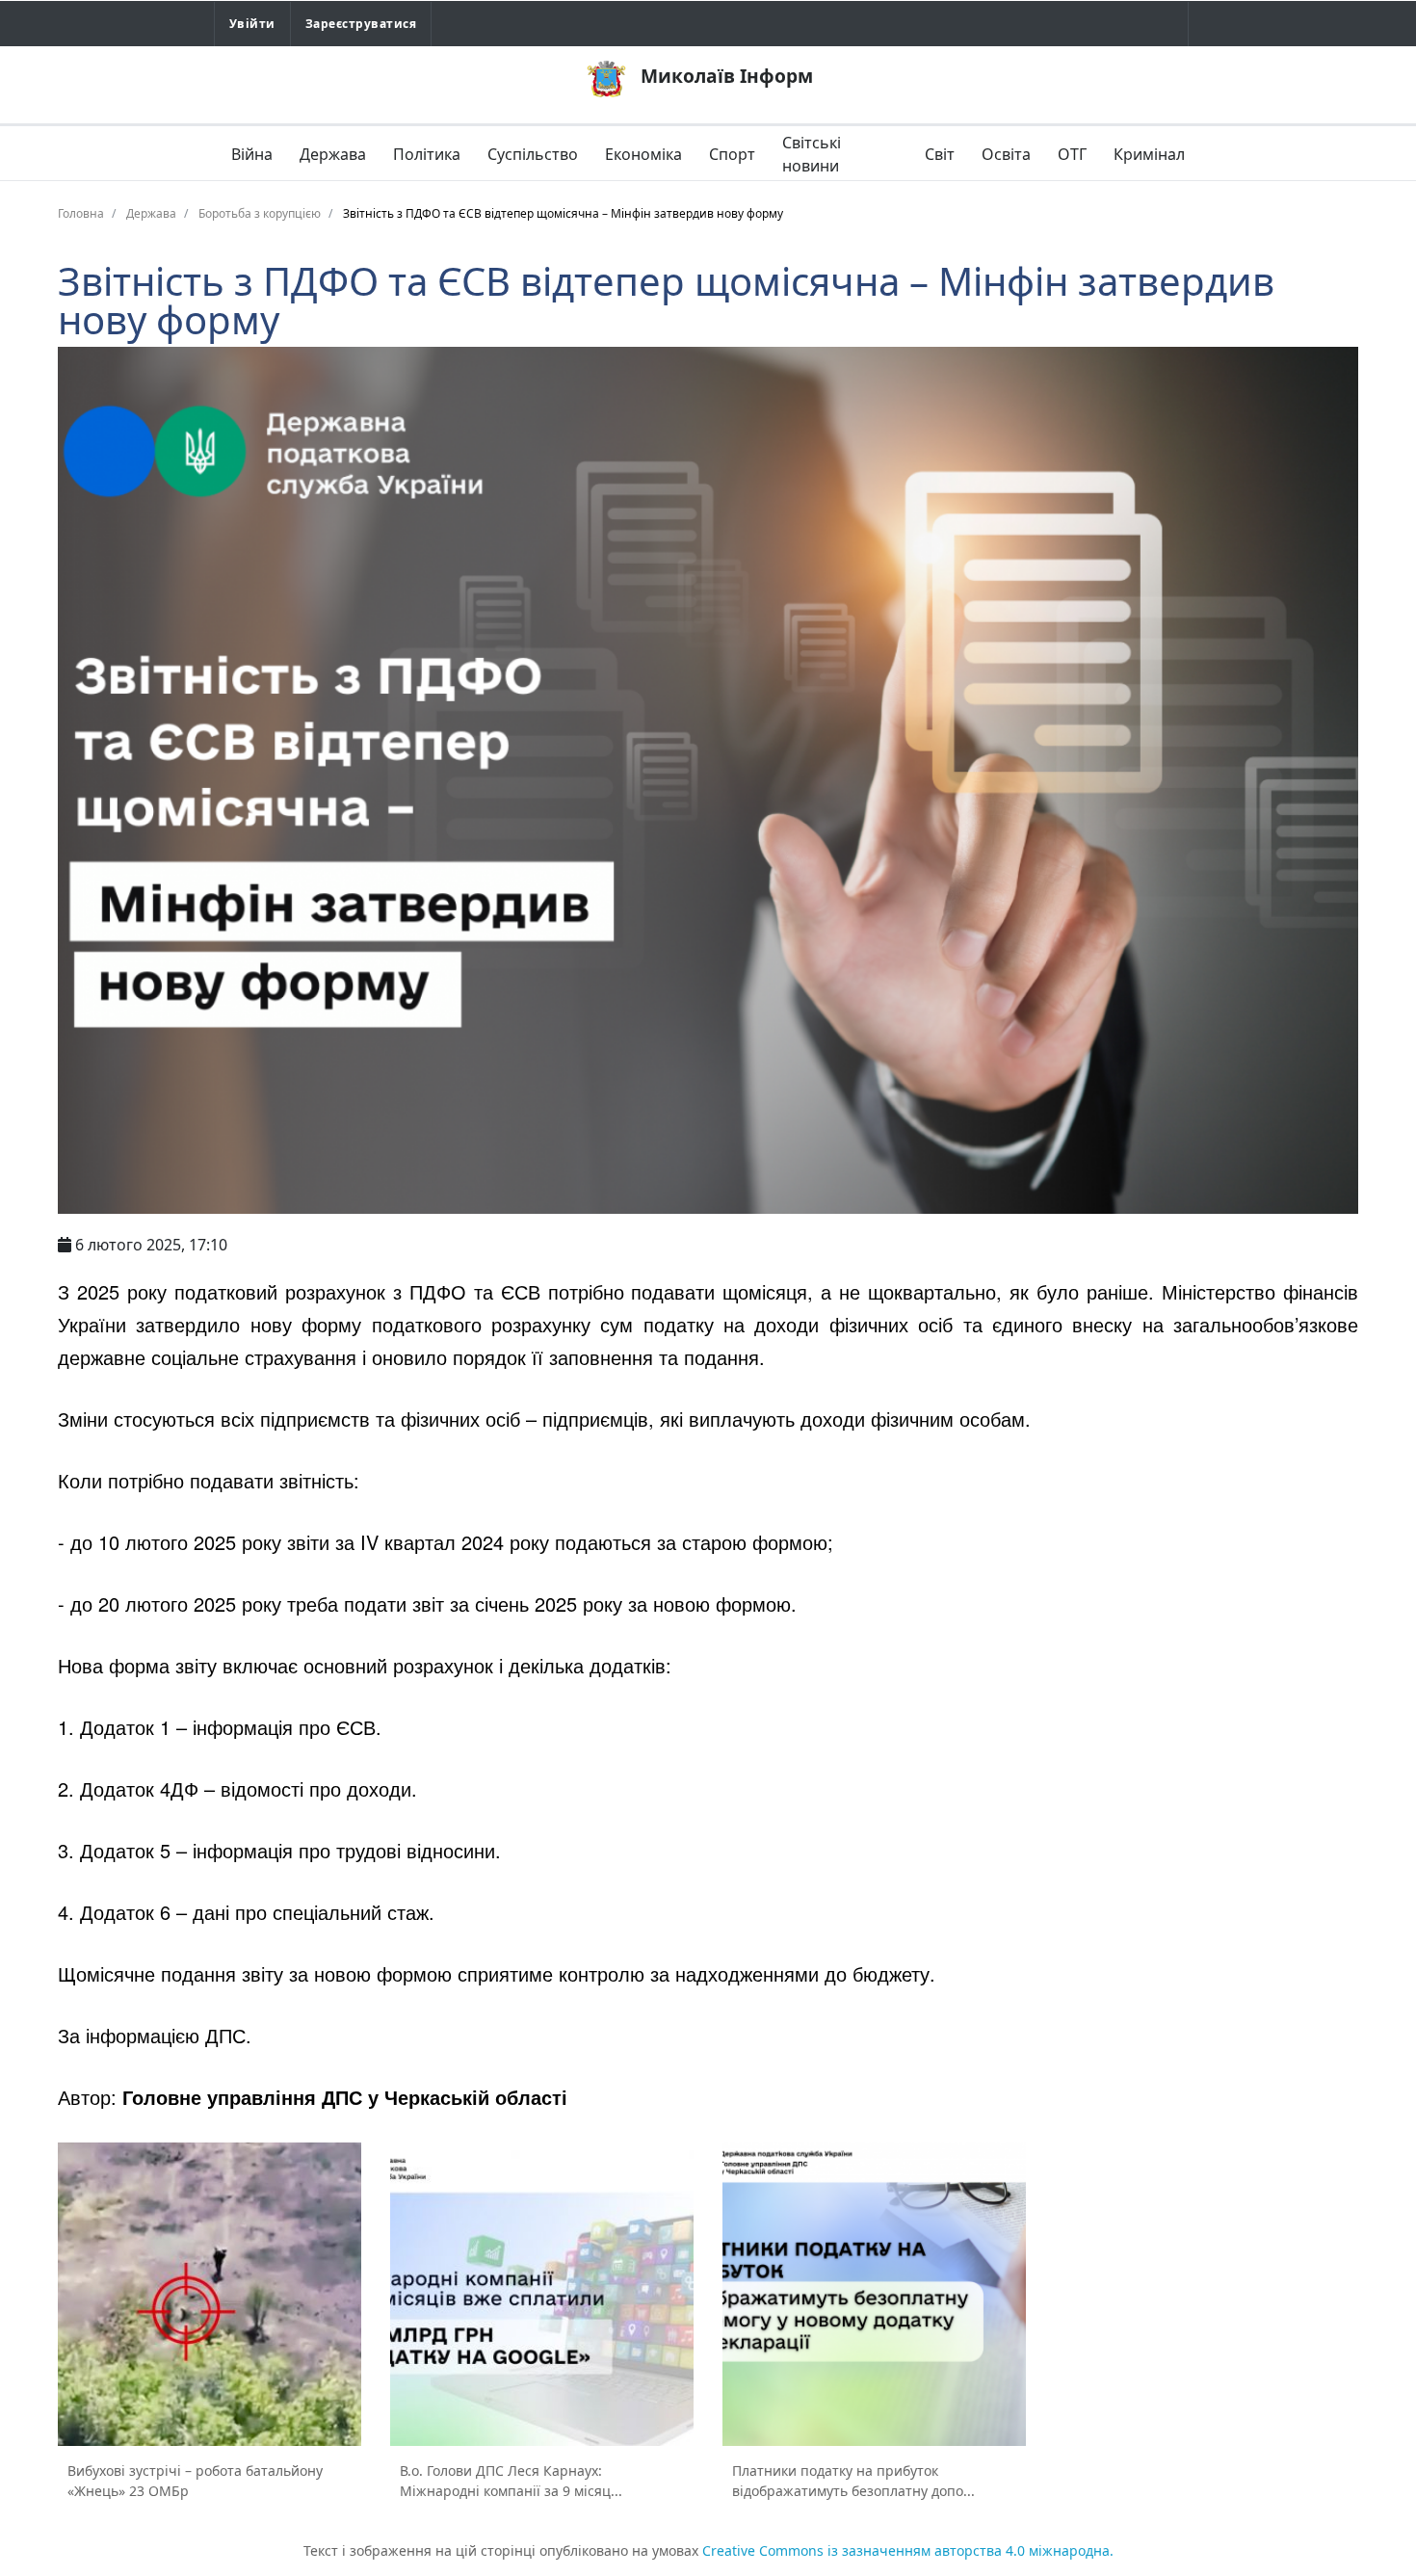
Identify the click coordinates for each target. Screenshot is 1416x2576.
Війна (252, 154)
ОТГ (1072, 154)
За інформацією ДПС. (155, 2035)
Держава (333, 154)
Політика (427, 154)
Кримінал (1149, 154)
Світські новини (812, 154)
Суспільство (533, 154)
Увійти (252, 24)
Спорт (732, 154)
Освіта (1006, 154)
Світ (940, 154)
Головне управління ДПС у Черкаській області (345, 2097)
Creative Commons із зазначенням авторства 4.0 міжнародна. (908, 2550)
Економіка (643, 154)
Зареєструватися (361, 24)
